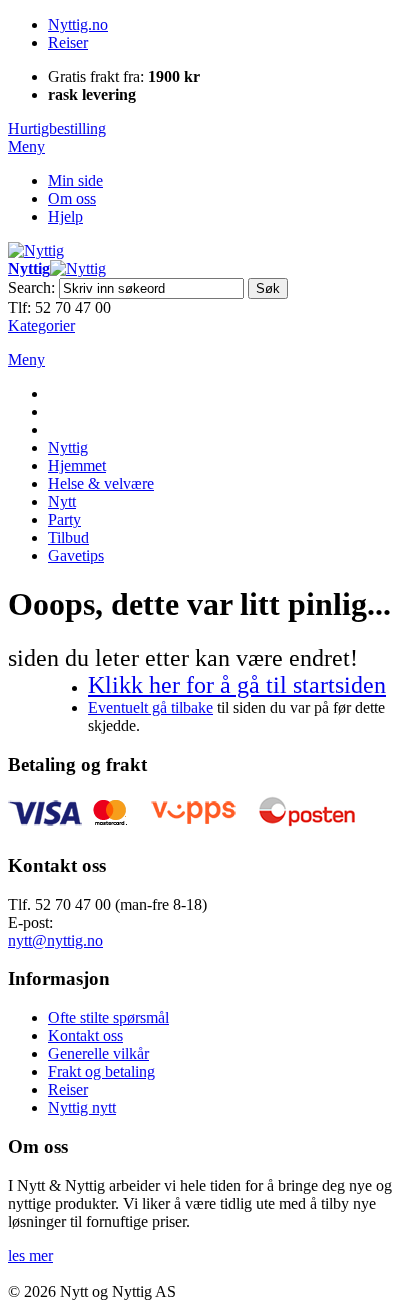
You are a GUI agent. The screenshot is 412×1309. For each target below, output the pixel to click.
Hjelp (65, 216)
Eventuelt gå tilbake (150, 707)
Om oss (72, 198)
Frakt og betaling (101, 1071)
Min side (75, 180)
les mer (30, 1255)
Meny (26, 146)
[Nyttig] (36, 250)
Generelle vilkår (98, 1053)
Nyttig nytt (82, 1107)
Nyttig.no (78, 24)
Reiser (68, 42)
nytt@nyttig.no (55, 940)
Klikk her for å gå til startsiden (237, 685)
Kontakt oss (85, 1035)
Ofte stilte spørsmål (108, 1017)
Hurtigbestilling (57, 128)
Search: (31, 287)
